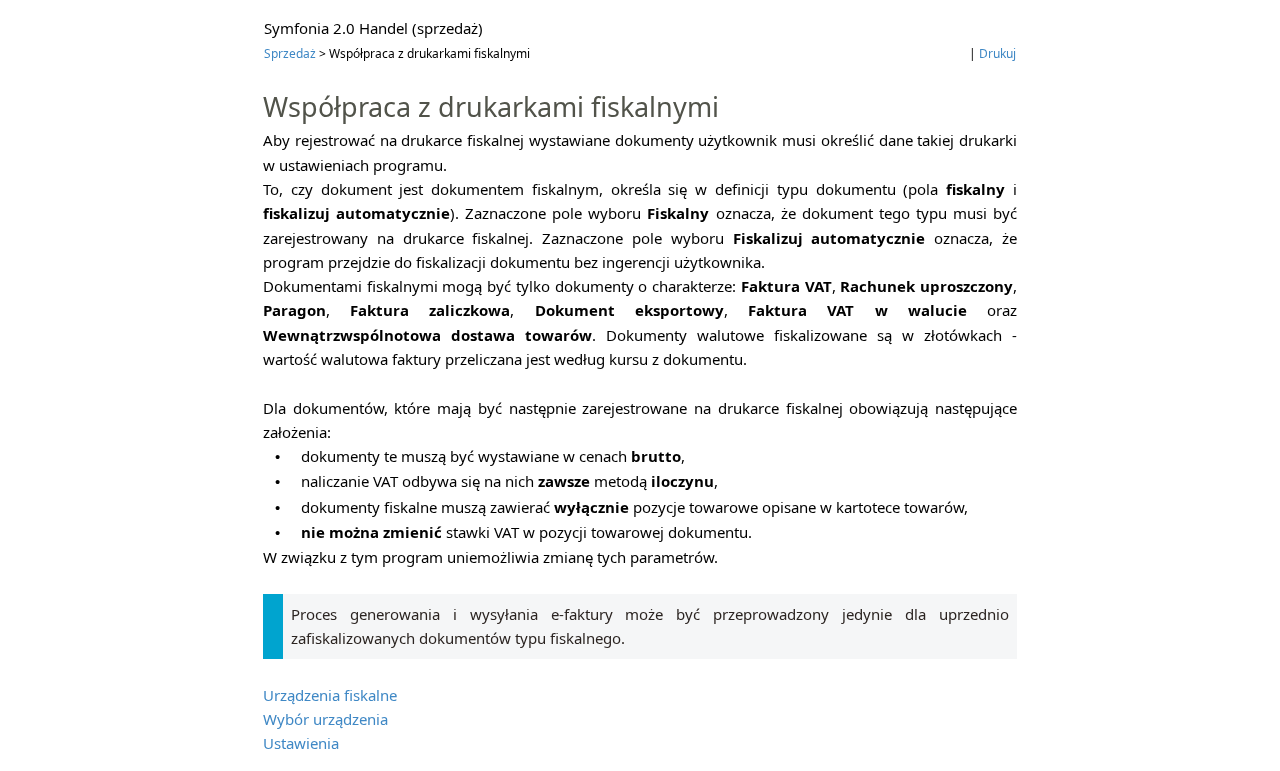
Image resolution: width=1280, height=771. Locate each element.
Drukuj (997, 53)
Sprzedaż (290, 53)
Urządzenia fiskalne (330, 695)
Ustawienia (301, 743)
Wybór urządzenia (325, 719)
